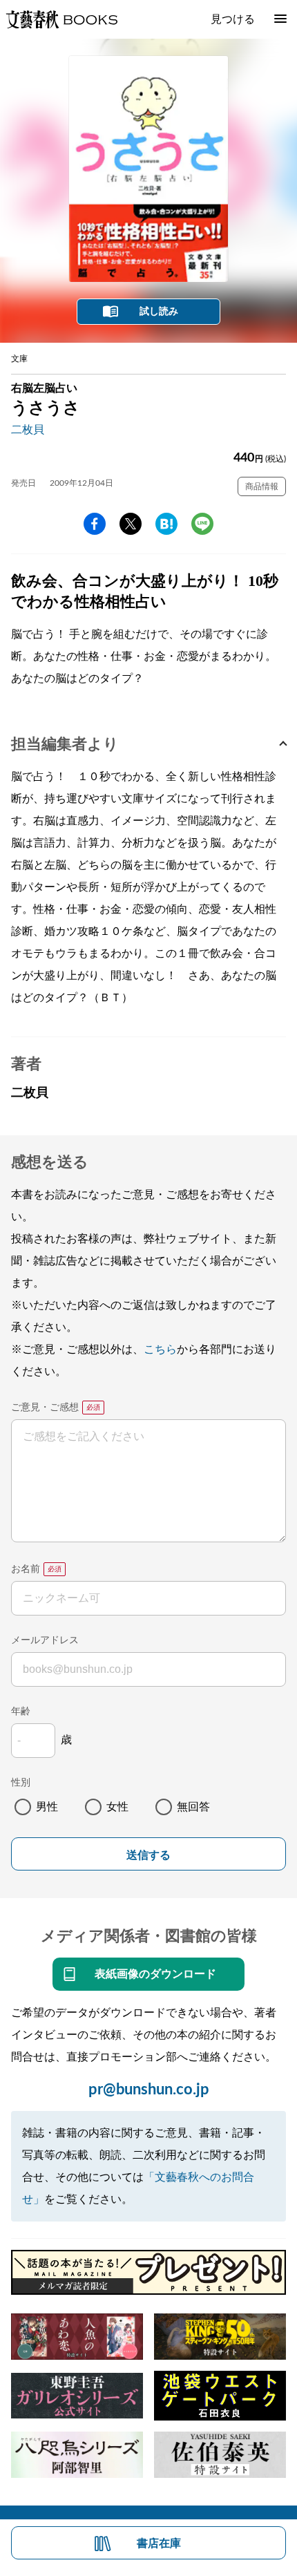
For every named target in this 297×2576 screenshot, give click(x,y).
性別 (21, 1783)
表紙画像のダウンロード (155, 1974)
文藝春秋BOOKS (61, 19)
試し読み (159, 312)
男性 (47, 1807)
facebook (95, 524)
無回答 (193, 1807)
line (202, 524)
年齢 (21, 1712)
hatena (166, 524)
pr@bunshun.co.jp (149, 2090)
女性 (117, 1807)
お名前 (26, 1569)
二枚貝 (28, 430)
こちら (160, 1349)
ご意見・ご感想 (45, 1408)
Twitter (131, 524)
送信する (148, 1855)
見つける (233, 19)
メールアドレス (45, 1640)
